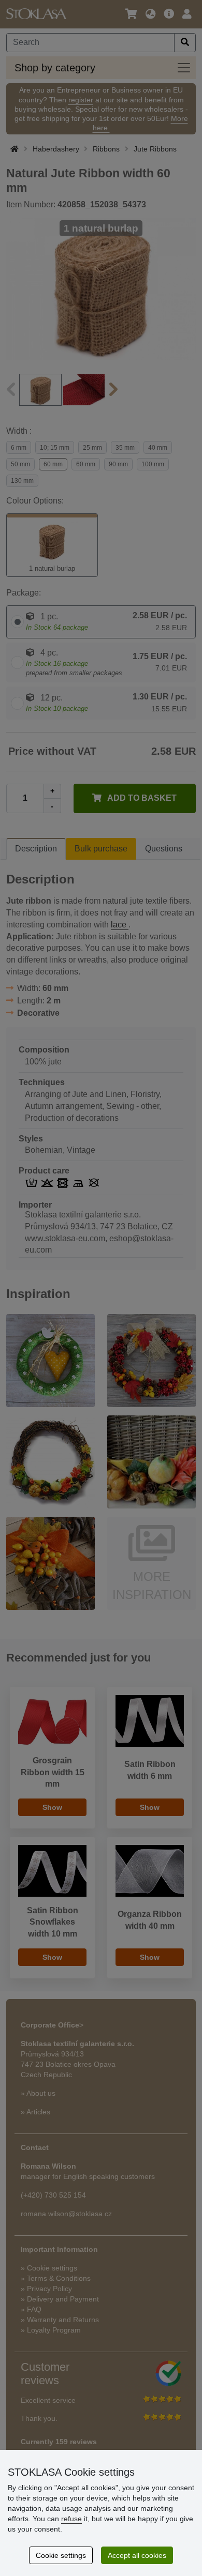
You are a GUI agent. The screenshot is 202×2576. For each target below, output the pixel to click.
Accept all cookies (137, 2555)
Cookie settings (61, 2555)
